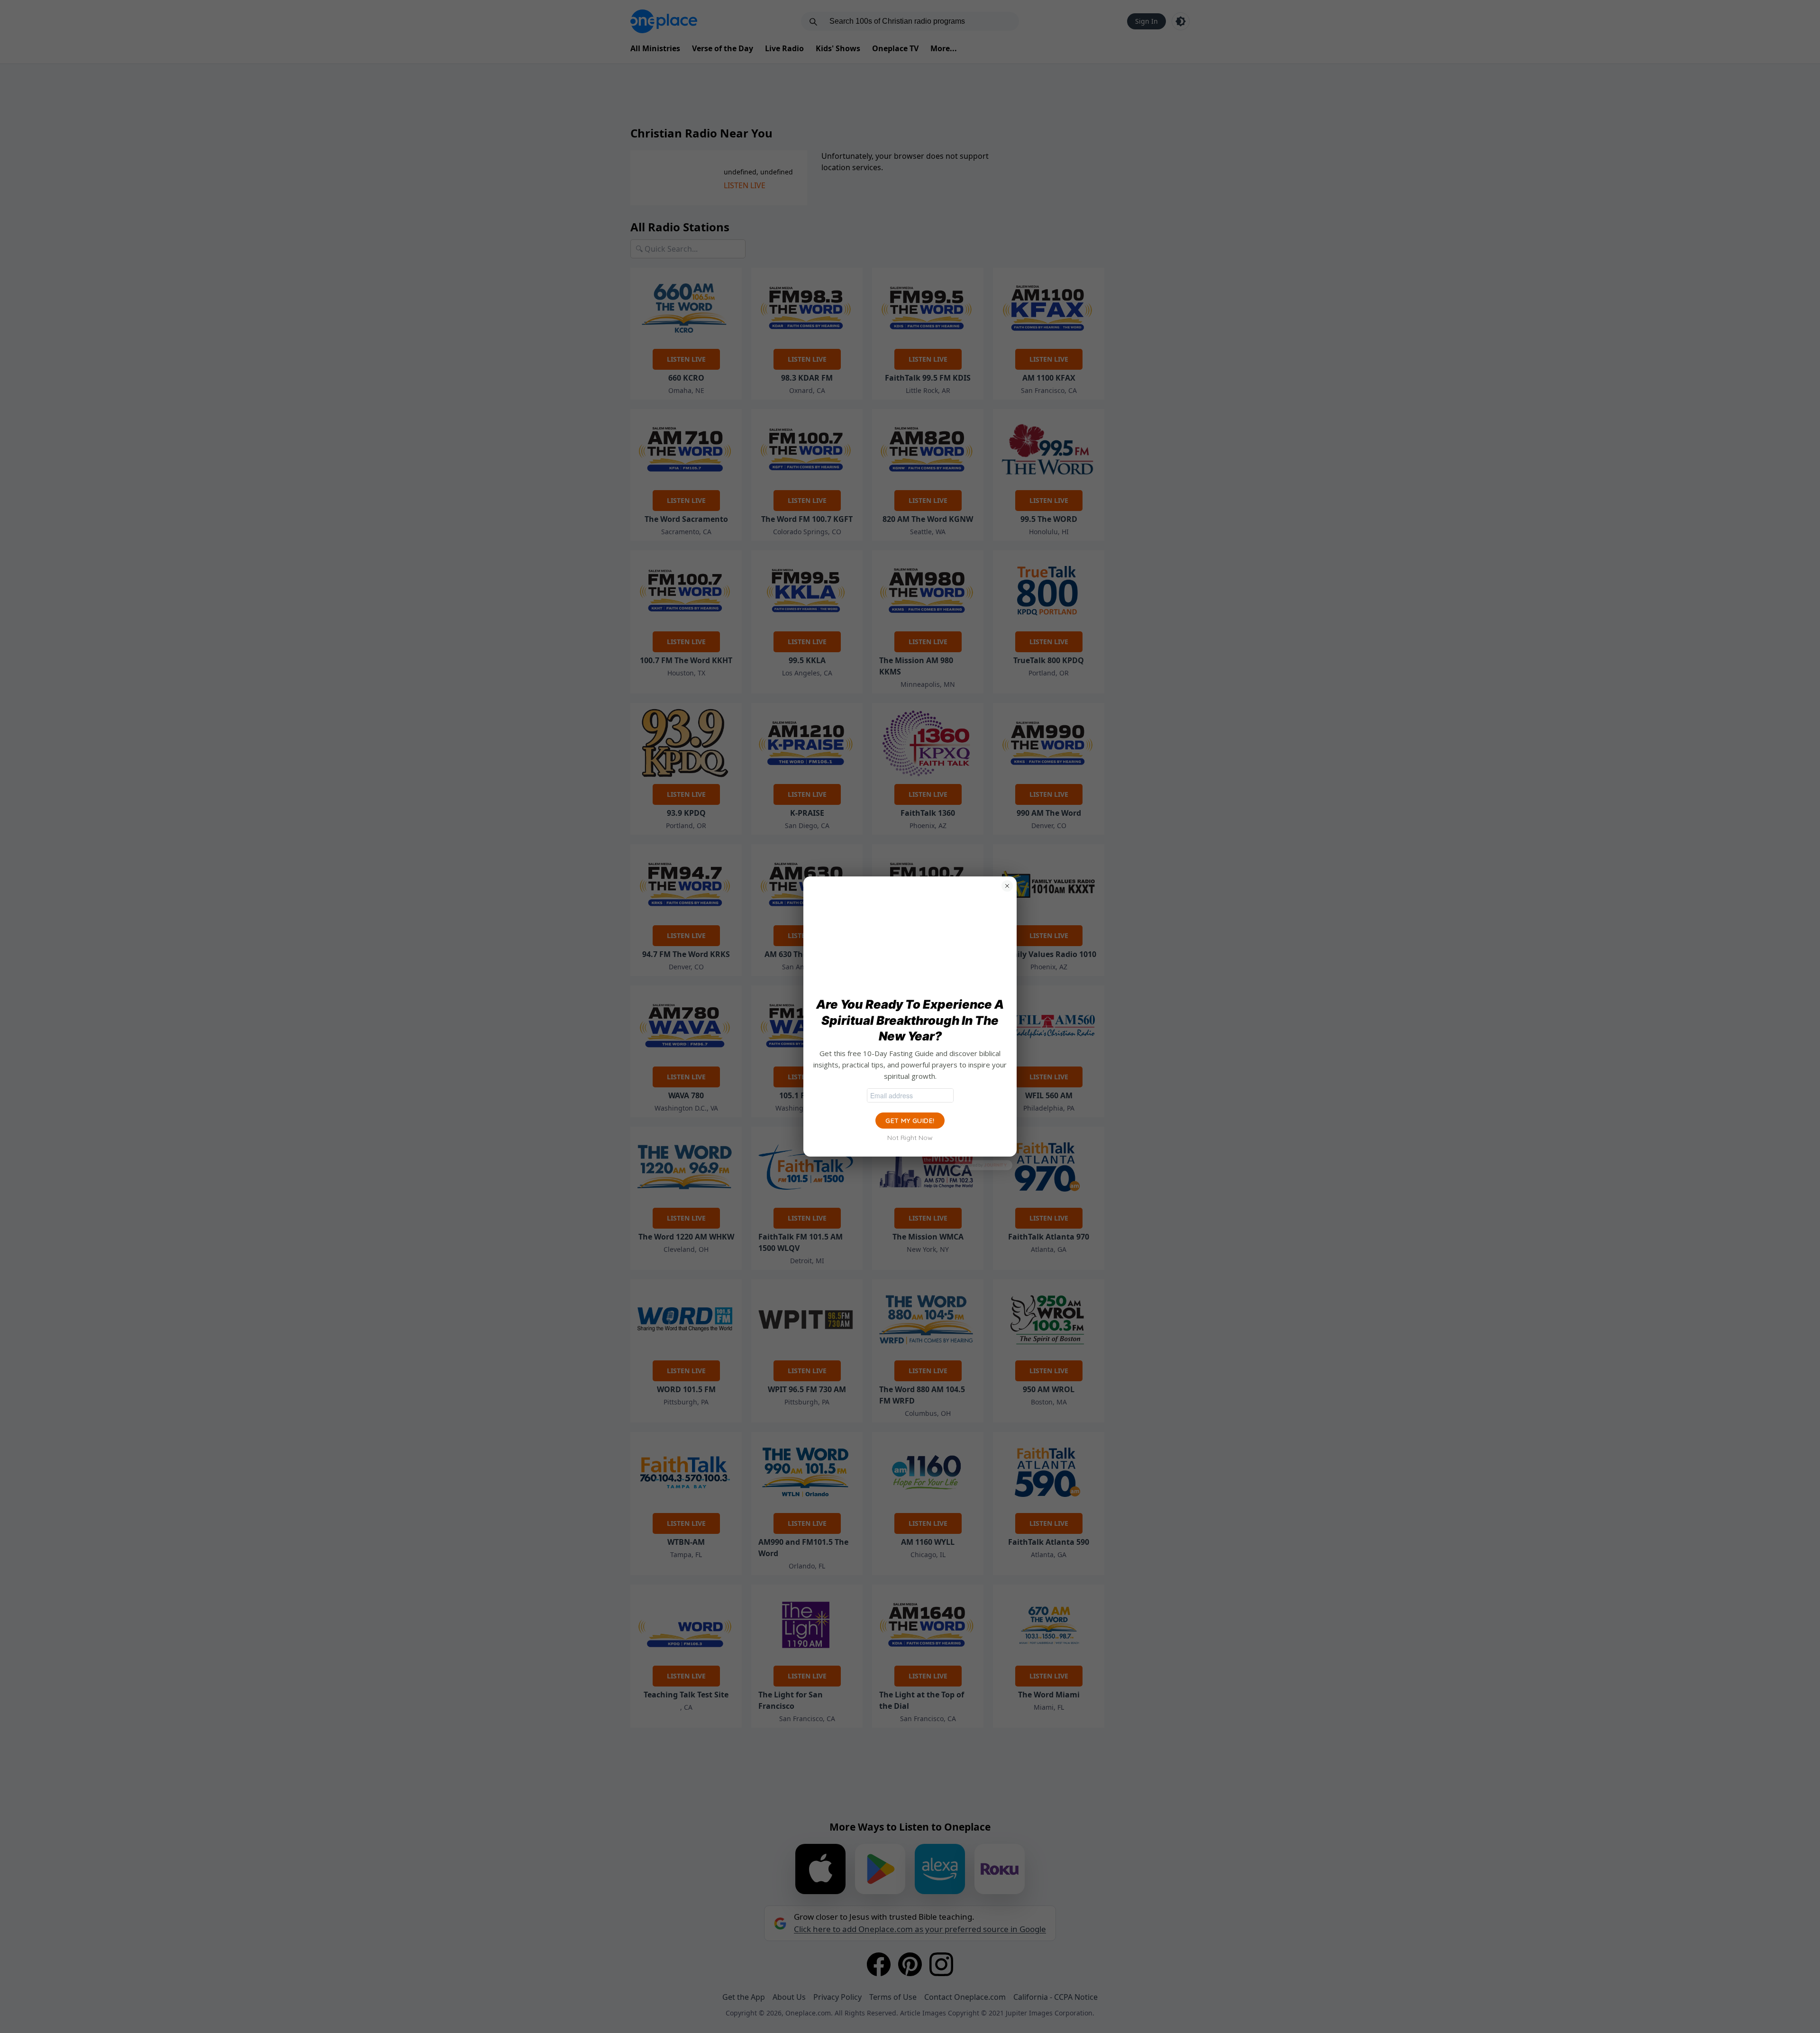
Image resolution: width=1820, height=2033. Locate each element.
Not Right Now (910, 1138)
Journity (995, 1165)
